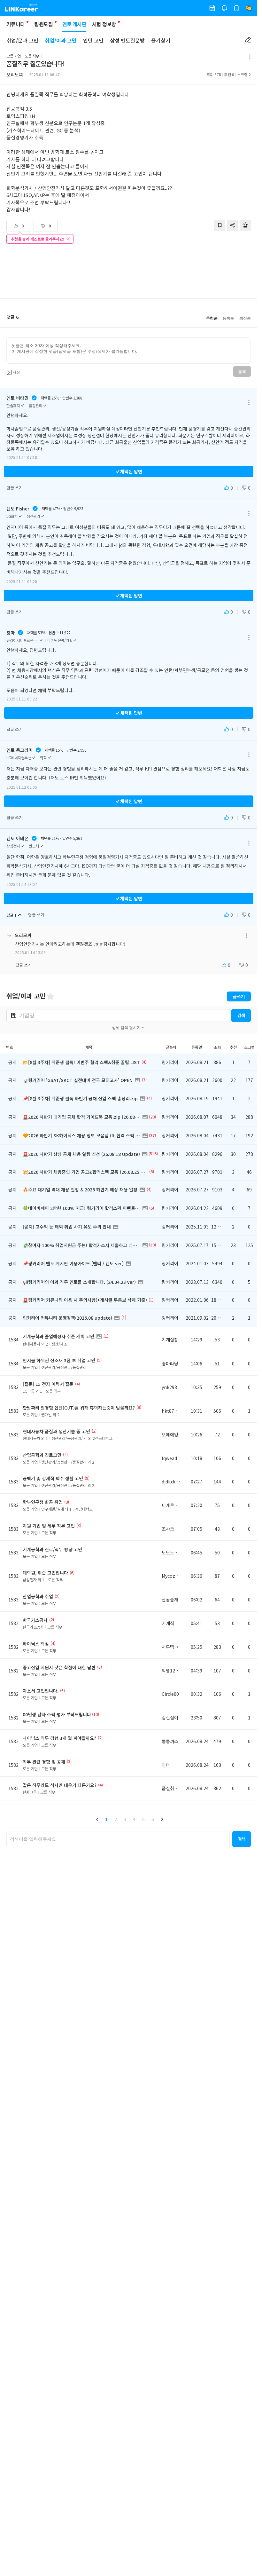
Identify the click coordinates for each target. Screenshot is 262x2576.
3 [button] (125, 1819)
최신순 (245, 318)
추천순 (212, 318)
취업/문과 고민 (22, 40)
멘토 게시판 (74, 24)
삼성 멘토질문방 (127, 40)
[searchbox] (118, 1839)
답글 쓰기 (15, 488)
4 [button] (134, 1819)
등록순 (228, 318)
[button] (97, 1819)
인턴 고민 (93, 40)
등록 (242, 372)
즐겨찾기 (161, 40)
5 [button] (143, 1819)
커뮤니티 (15, 24)
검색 (241, 1015)
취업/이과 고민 (61, 40)
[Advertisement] (129, 272)
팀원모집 (43, 24)
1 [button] (106, 1819)
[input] (129, 351)
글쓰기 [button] (239, 996)
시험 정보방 (104, 24)
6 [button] (153, 1819)
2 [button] (116, 1819)
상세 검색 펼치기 (126, 1028)
